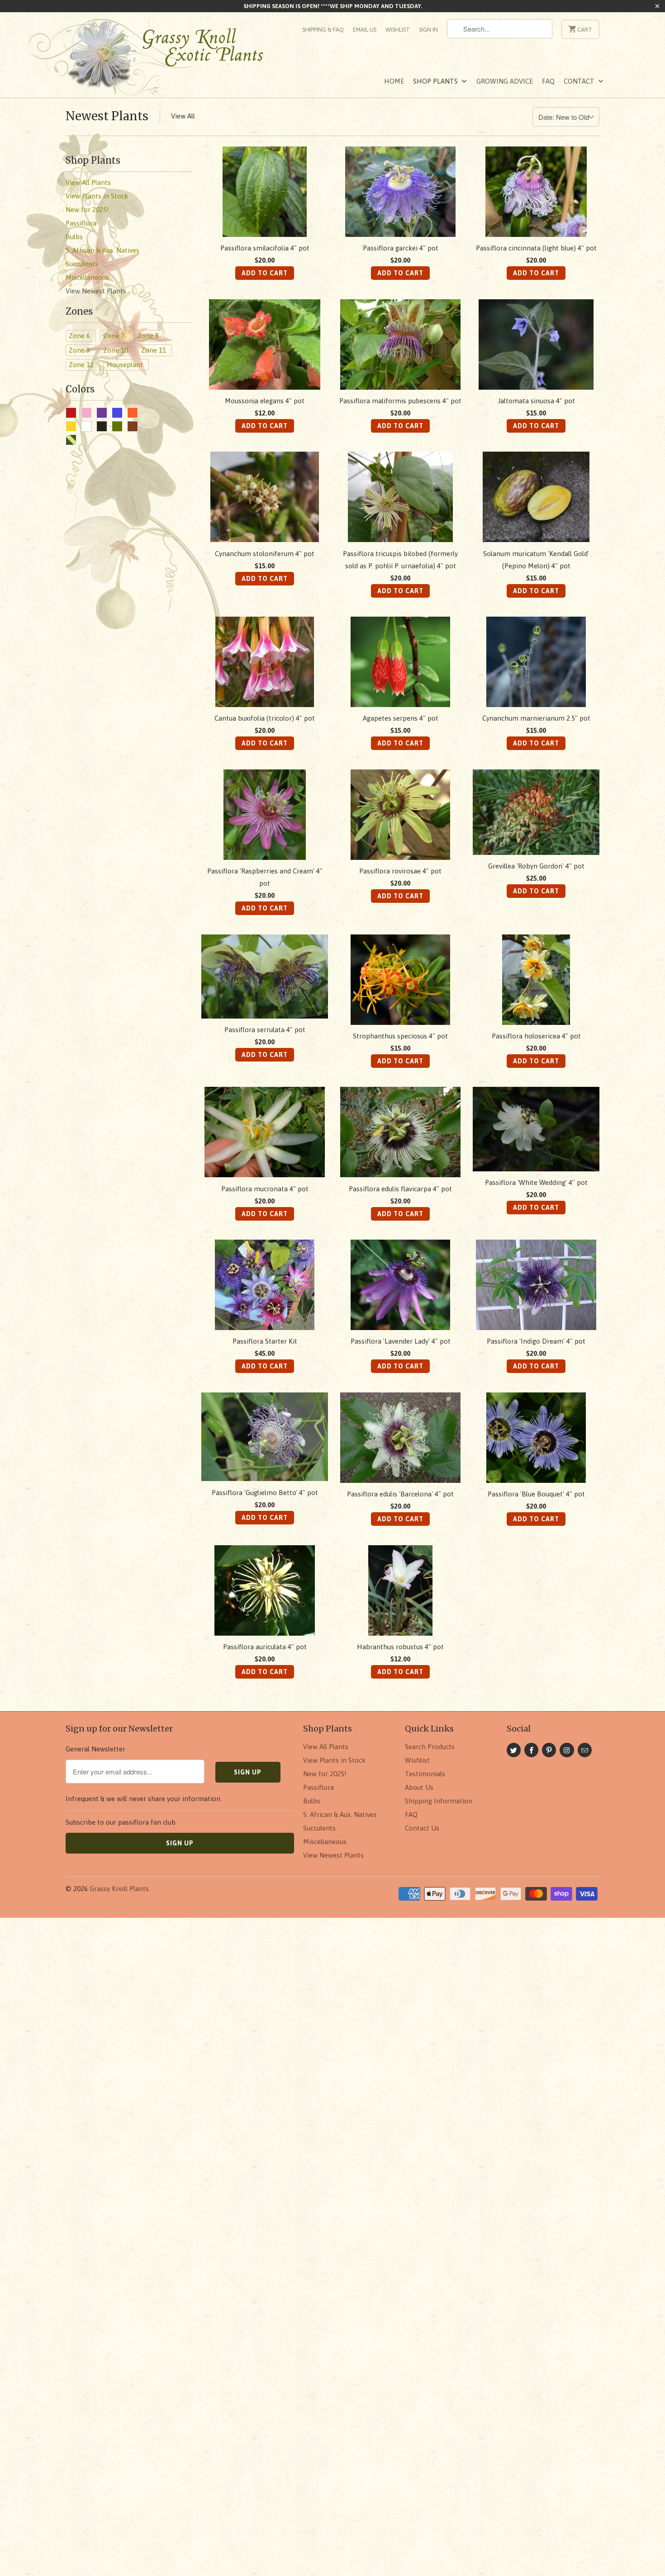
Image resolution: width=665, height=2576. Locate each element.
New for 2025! (325, 1774)
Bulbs (312, 1801)
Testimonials (425, 1774)
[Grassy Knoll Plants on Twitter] (514, 1750)
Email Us (365, 30)
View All (183, 116)
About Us (419, 1787)
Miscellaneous (325, 1842)
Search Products (430, 1747)
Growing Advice (505, 81)
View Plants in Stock (334, 1760)
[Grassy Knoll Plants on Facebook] (531, 1750)
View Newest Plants (333, 1855)
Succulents (319, 1828)
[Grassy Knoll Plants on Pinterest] (549, 1750)
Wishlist (398, 30)
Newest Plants (107, 116)
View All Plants (326, 1747)
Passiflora (318, 1787)
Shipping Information (439, 1801)
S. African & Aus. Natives (340, 1814)
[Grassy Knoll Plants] (156, 60)
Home (394, 81)
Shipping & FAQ (323, 30)
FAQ (548, 81)
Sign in (428, 30)
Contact (580, 81)
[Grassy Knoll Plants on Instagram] (567, 1750)
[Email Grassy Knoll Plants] (585, 1750)
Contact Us (422, 1828)
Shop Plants (436, 81)
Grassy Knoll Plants (119, 1889)
